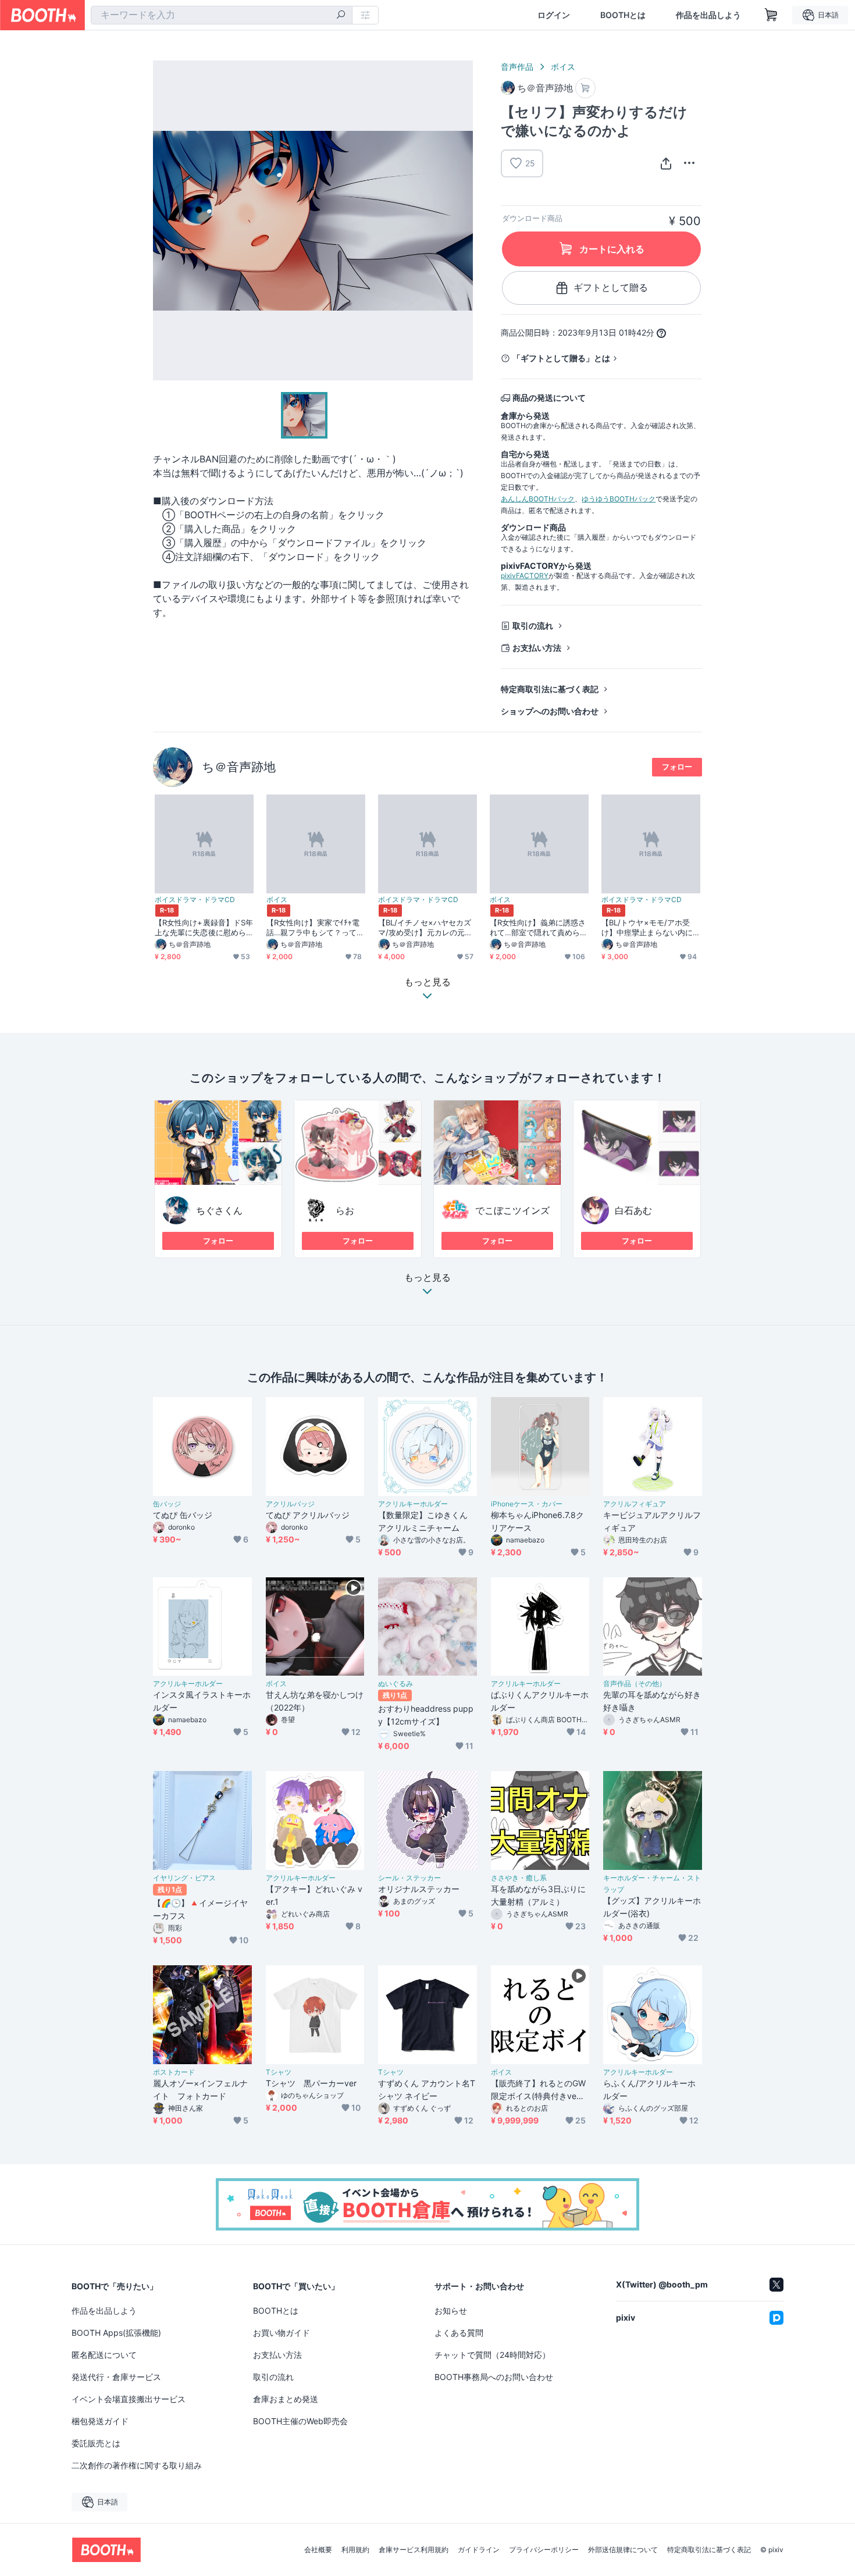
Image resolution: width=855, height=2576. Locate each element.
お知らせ (451, 2310)
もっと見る (427, 1278)
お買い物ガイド (282, 2333)
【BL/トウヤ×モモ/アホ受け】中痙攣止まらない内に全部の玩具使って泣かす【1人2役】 (649, 928)
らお (345, 1210)
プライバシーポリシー (544, 2550)
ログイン (554, 15)
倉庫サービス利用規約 (414, 2550)
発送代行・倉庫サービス (116, 2377)
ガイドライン (479, 2550)
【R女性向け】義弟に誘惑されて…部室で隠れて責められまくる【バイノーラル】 (539, 928)
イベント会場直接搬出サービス (129, 2399)
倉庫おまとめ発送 (286, 2399)
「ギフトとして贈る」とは (561, 358)
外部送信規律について (623, 2550)
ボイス (563, 67)
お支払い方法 (537, 648)
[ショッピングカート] (771, 15)
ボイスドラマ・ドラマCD (195, 900)
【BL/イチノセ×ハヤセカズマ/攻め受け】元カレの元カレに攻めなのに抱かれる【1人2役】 (425, 928)
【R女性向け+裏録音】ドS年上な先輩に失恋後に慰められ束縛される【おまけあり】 (204, 928)
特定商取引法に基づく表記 (550, 689)
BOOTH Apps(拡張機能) (116, 2333)
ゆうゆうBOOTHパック (619, 499)
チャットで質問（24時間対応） (492, 2355)
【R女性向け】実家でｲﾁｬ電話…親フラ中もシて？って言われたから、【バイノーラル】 (315, 928)
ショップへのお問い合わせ (550, 711)
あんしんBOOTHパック (538, 499)
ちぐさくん (219, 1210)
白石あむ (633, 1210)
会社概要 (318, 2550)
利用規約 (355, 2550)
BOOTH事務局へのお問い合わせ (494, 2377)
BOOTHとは (623, 15)
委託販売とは (96, 2443)
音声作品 (517, 67)
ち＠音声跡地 (239, 767)
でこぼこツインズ (512, 1210)
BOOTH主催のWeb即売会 (300, 2421)
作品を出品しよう (708, 15)
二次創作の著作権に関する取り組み (137, 2465)
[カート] (585, 88)
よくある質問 (459, 2333)
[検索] (341, 16)
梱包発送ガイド (100, 2421)
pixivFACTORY (525, 576)
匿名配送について (104, 2355)
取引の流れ (533, 626)
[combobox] (222, 15)
